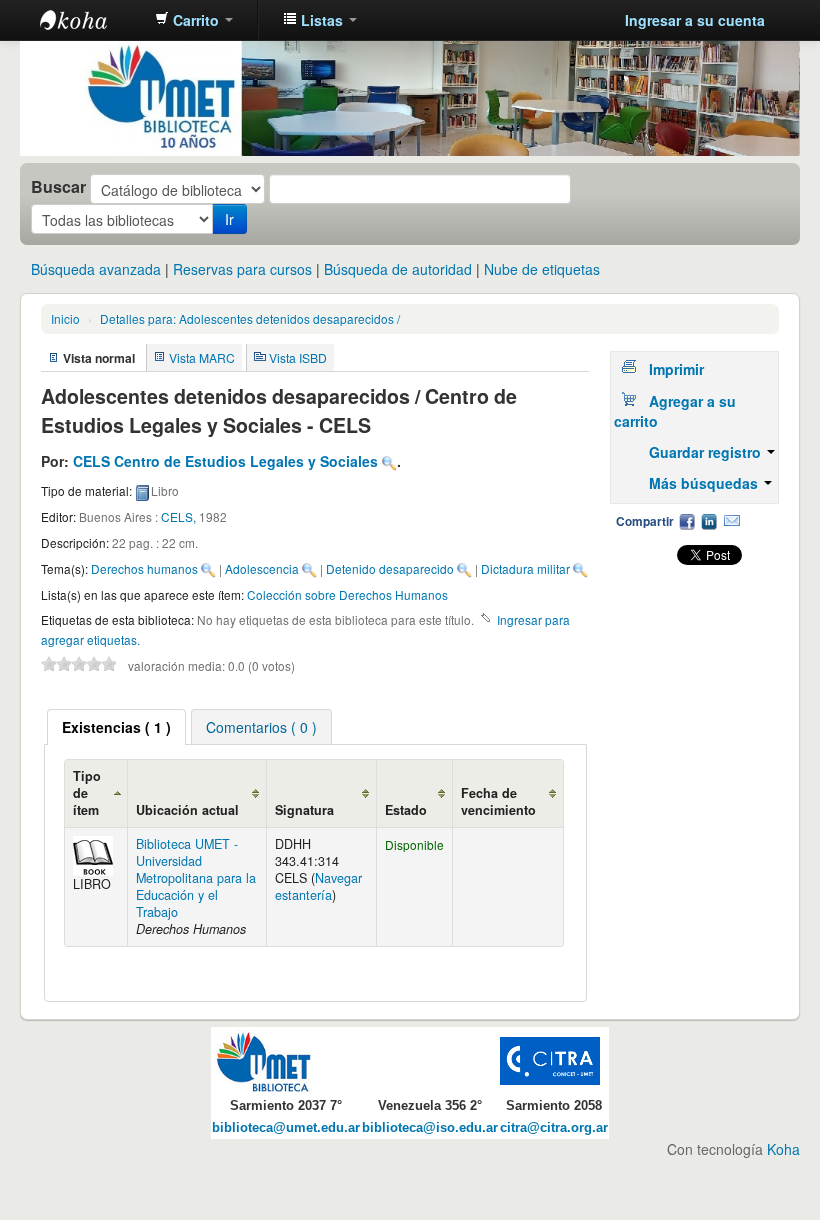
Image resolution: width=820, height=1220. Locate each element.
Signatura (304, 810)
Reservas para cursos (242, 269)
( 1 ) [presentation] (116, 727)
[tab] (116, 727)
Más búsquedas (705, 483)
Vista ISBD (298, 357)
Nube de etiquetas (542, 269)
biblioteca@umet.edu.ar (286, 1128)
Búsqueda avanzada (96, 269)
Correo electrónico (732, 521)
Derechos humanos (144, 568)
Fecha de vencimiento (498, 801)
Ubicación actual (187, 810)
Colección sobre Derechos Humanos (347, 594)
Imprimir (676, 369)
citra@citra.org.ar (554, 1128)
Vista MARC (202, 357)
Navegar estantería (318, 886)
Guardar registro (707, 452)
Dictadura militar (525, 568)
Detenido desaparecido (390, 568)
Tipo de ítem (87, 793)
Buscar (58, 187)
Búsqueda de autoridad (398, 269)
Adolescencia (262, 568)
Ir (229, 219)
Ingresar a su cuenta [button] (695, 20)
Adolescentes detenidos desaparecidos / (250, 318)
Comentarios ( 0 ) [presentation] (261, 727)
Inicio (65, 318)
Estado (406, 810)
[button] (194, 20)
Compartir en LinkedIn (709, 521)
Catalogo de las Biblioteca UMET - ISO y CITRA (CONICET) (90, 20)
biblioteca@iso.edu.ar (430, 1128)
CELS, (180, 516)
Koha (783, 1149)
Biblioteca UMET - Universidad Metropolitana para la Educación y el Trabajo (196, 878)
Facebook (687, 521)
